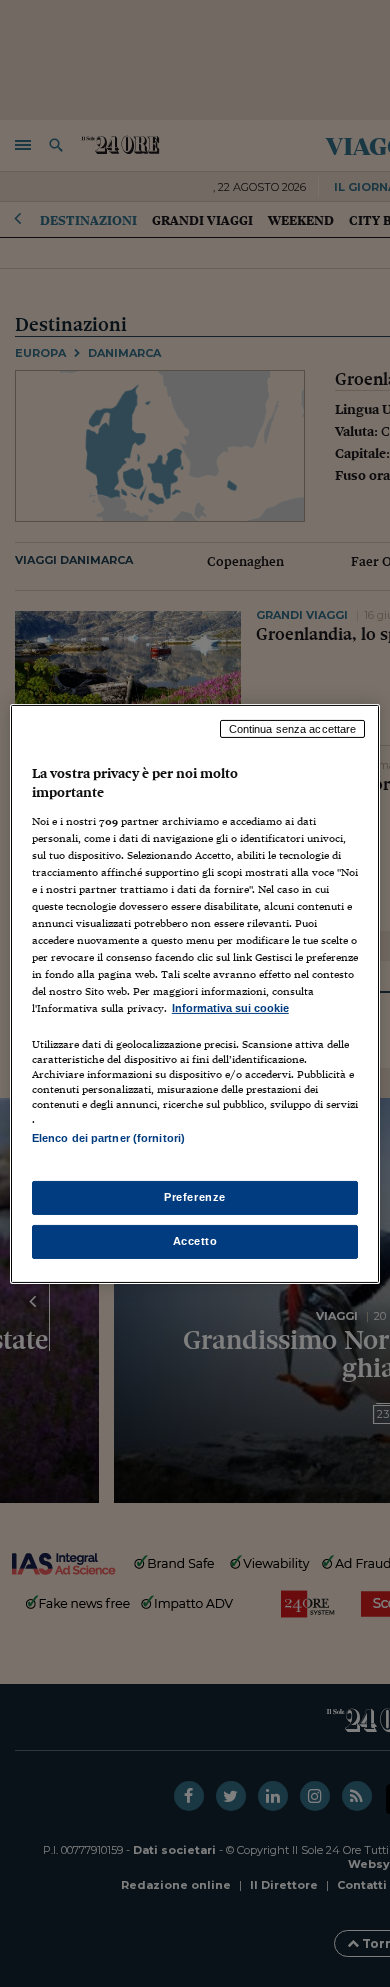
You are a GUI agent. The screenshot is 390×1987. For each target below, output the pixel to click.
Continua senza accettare (293, 728)
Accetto (195, 1241)
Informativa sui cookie (230, 1008)
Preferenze (195, 1197)
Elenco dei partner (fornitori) (108, 1138)
